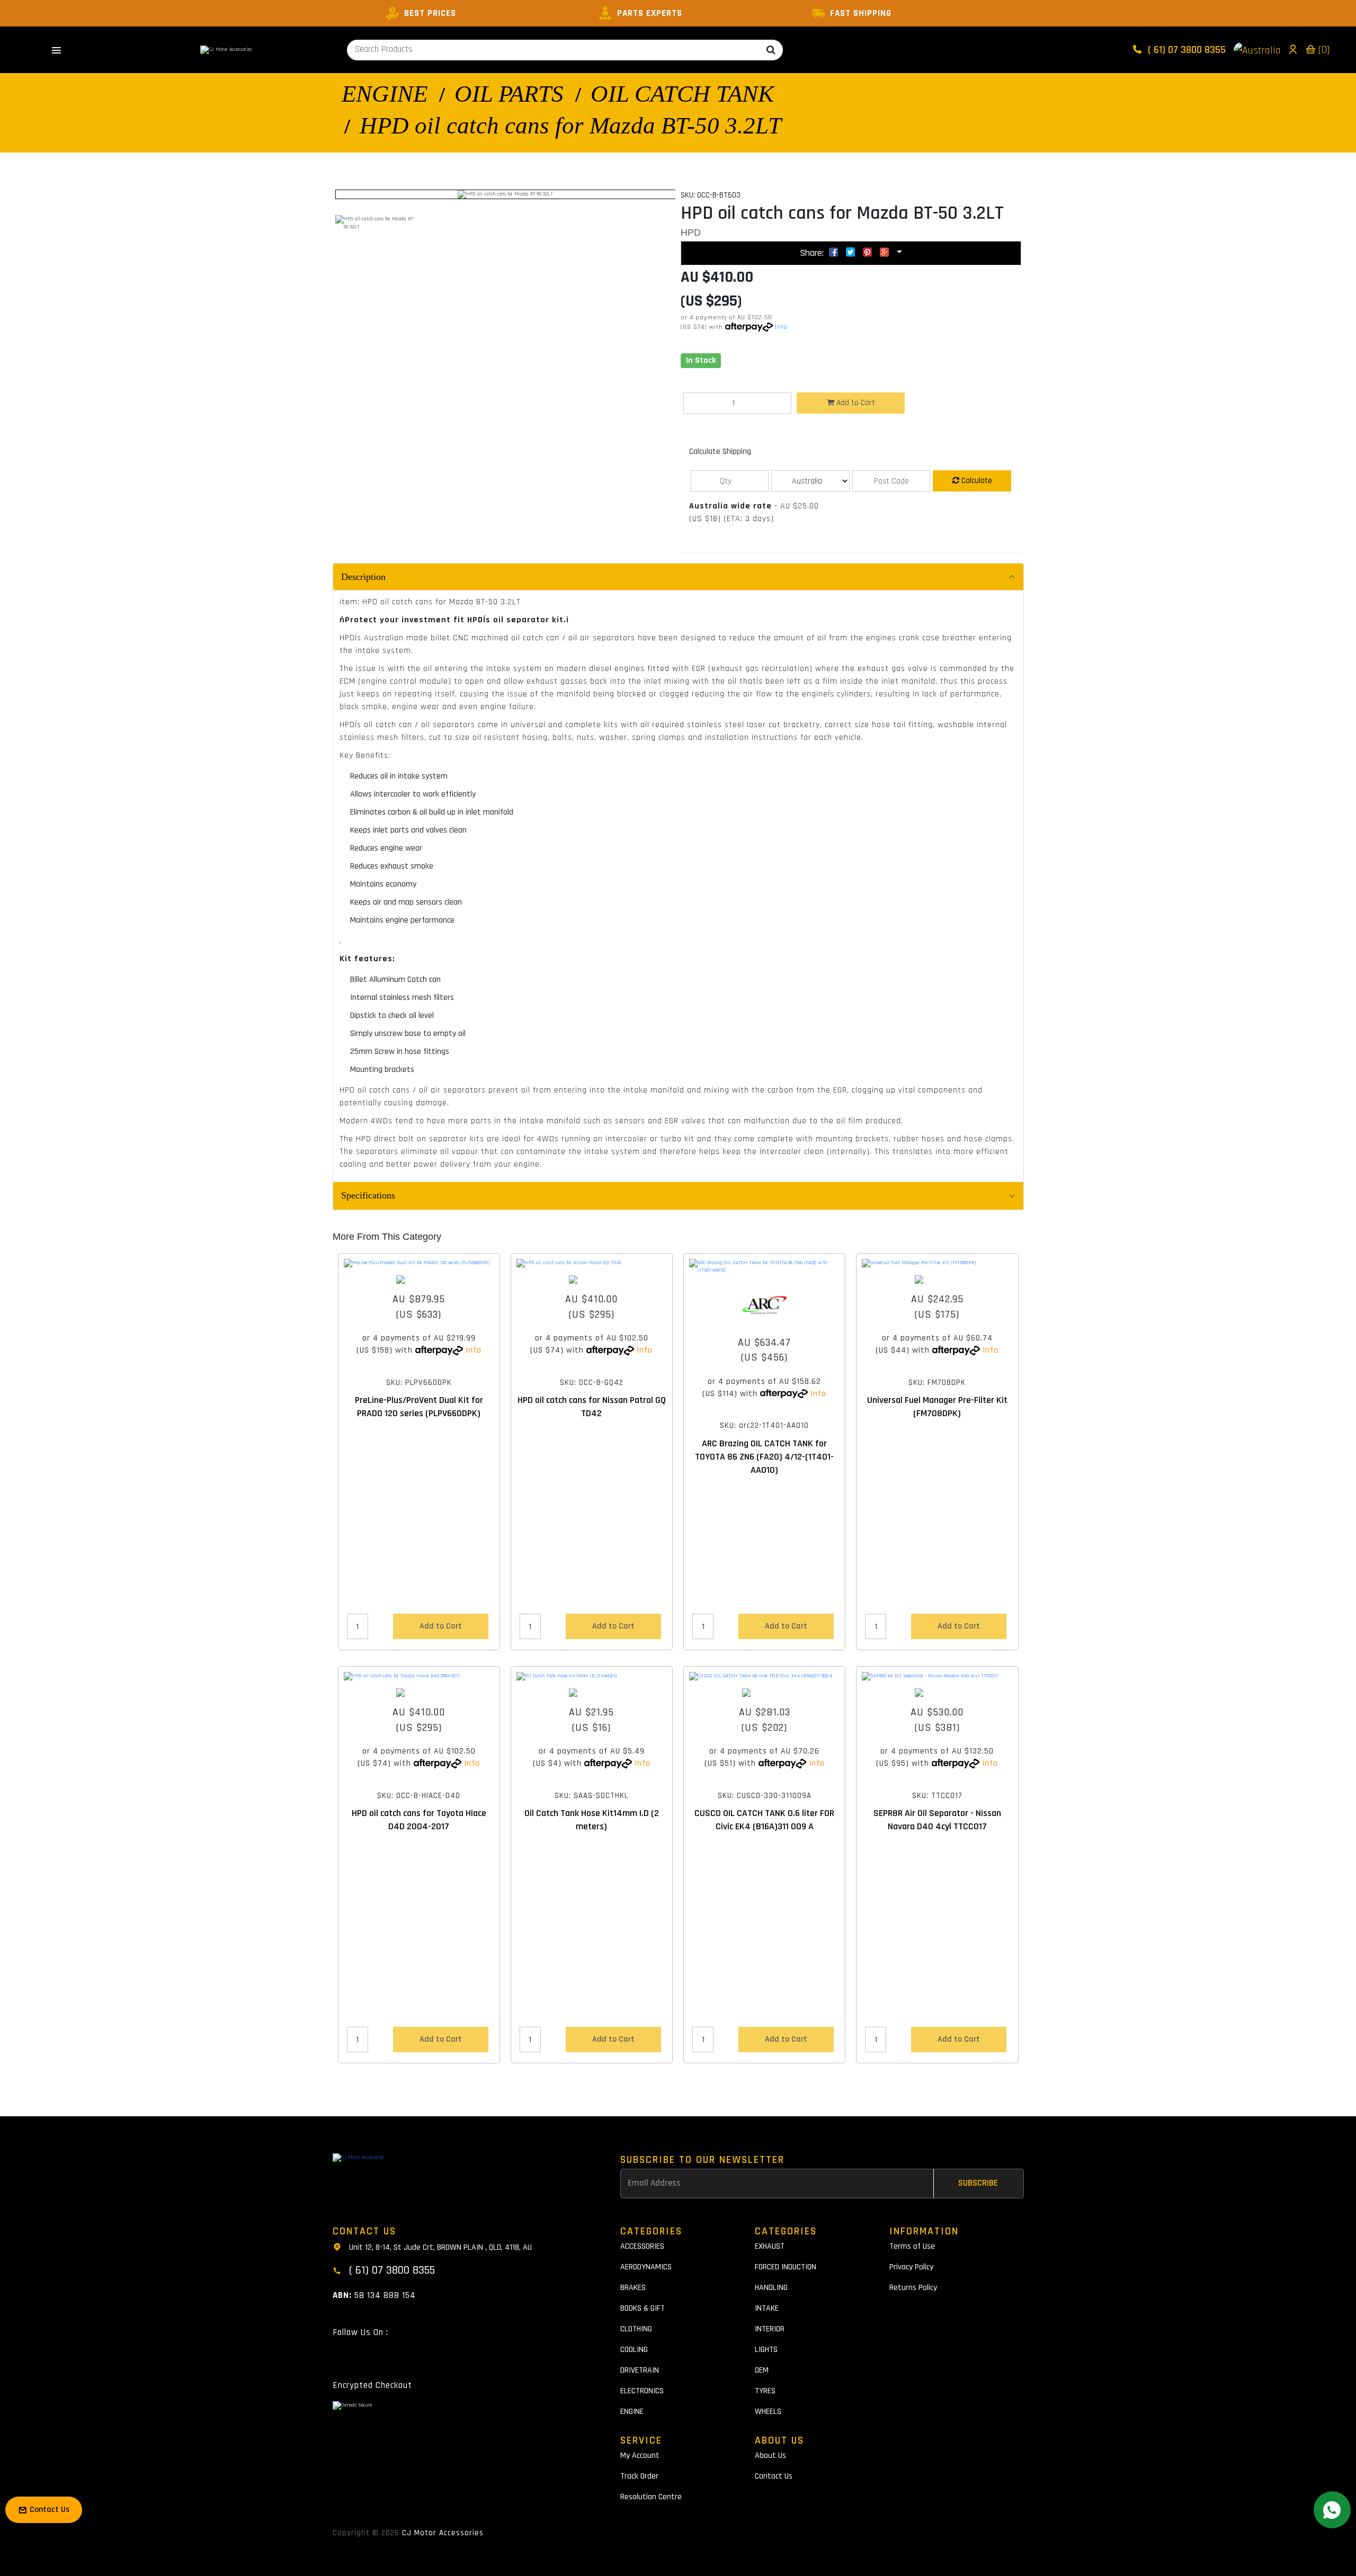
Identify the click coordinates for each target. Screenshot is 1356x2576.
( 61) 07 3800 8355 (1185, 50)
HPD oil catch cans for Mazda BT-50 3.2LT (570, 126)
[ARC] (764, 1305)
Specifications (368, 1195)
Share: (813, 253)
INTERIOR (770, 2329)
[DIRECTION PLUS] (419, 1280)
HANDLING (771, 2288)
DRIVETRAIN (640, 2370)
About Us (770, 2456)
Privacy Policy (911, 2267)
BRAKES (633, 2288)
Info (781, 327)
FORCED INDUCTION (786, 2267)
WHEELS (768, 2412)
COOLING (634, 2350)
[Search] (771, 50)
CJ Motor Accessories (443, 2533)
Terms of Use (912, 2246)
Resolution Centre (651, 2497)
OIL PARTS (509, 94)
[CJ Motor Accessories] (226, 50)
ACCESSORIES (642, 2246)
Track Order (639, 2476)
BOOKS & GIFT (643, 2308)
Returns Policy (913, 2288)
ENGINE (385, 94)
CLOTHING (636, 2329)
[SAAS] (592, 1693)
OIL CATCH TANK (682, 94)
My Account (640, 2456)
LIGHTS (766, 2350)
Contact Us (774, 2476)
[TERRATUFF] (937, 1693)
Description (363, 577)
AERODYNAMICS (646, 2267)
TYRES (765, 2391)
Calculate (976, 481)
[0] (1323, 50)
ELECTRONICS (642, 2391)
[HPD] (592, 1280)
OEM (762, 2370)
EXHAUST (770, 2246)
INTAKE (767, 2308)
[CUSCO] (764, 1693)
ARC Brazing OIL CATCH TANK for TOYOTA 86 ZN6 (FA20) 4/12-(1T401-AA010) (764, 1457)
